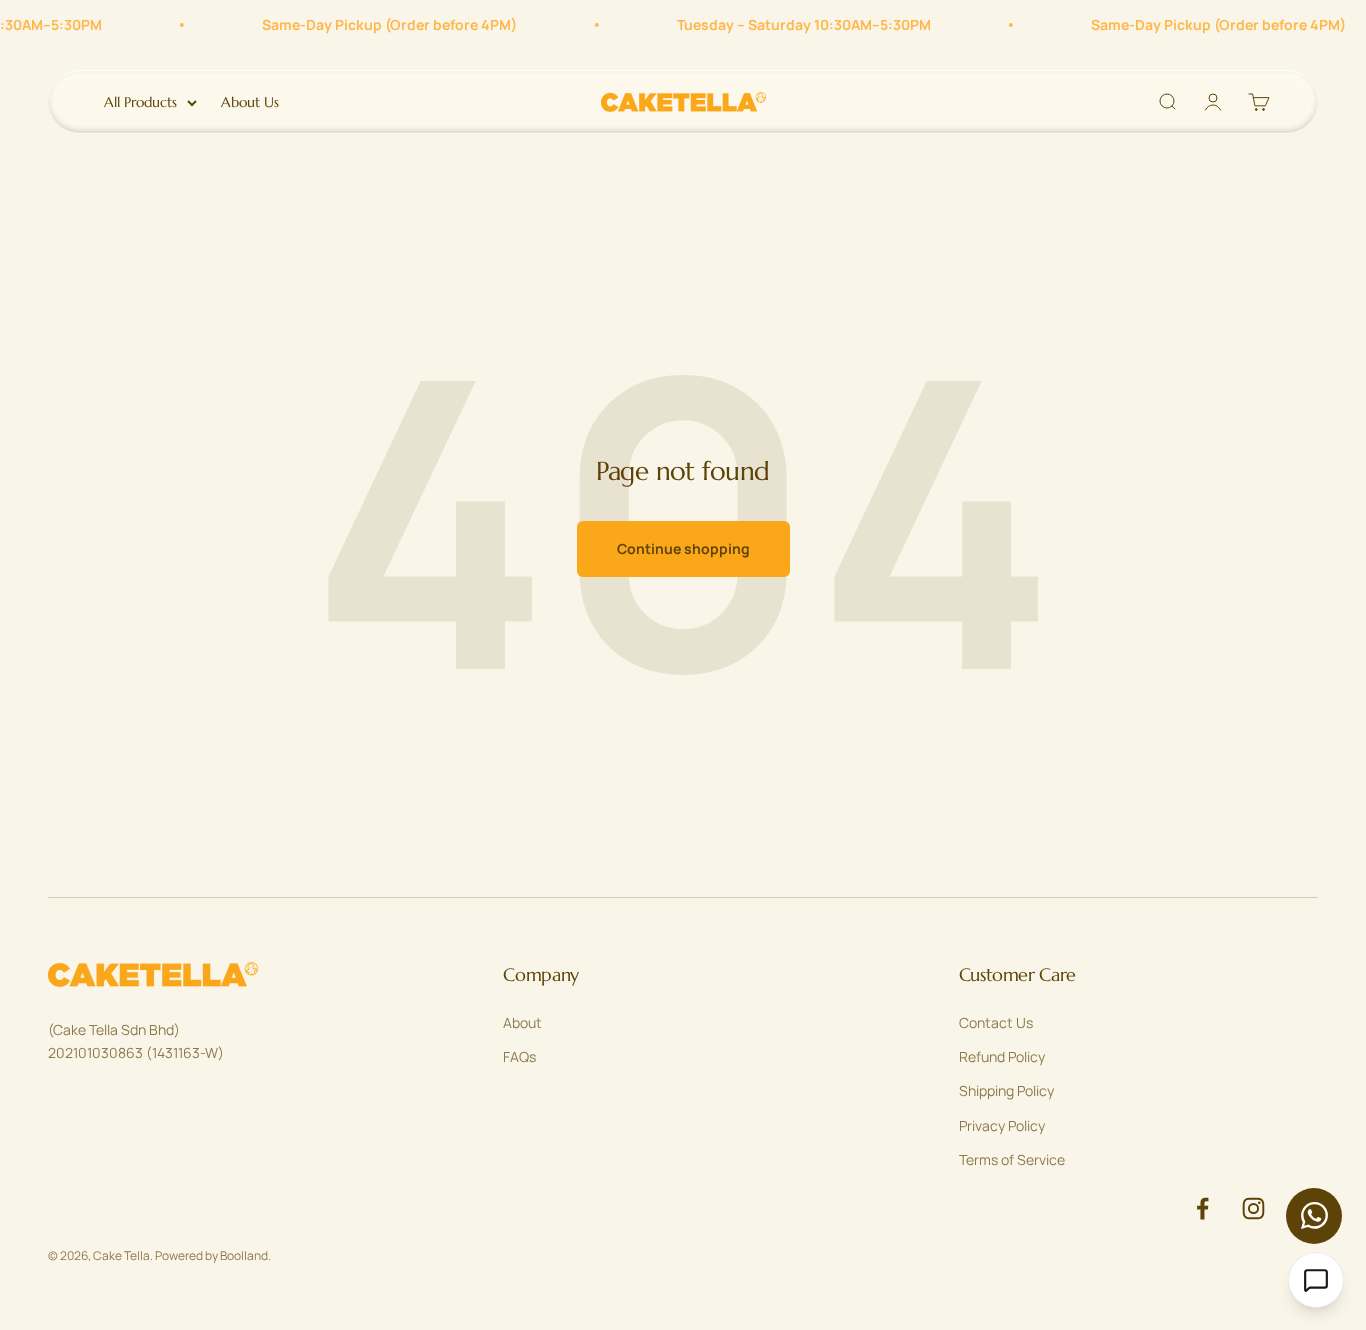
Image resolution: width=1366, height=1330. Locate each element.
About (522, 1022)
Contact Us (996, 1022)
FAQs (519, 1056)
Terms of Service (1012, 1159)
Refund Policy (1002, 1056)
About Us (250, 102)
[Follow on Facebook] (1202, 1208)
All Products (140, 102)
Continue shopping (683, 548)
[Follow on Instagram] (1253, 1208)
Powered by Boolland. (213, 1255)
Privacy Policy (1002, 1125)
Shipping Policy (1006, 1090)
